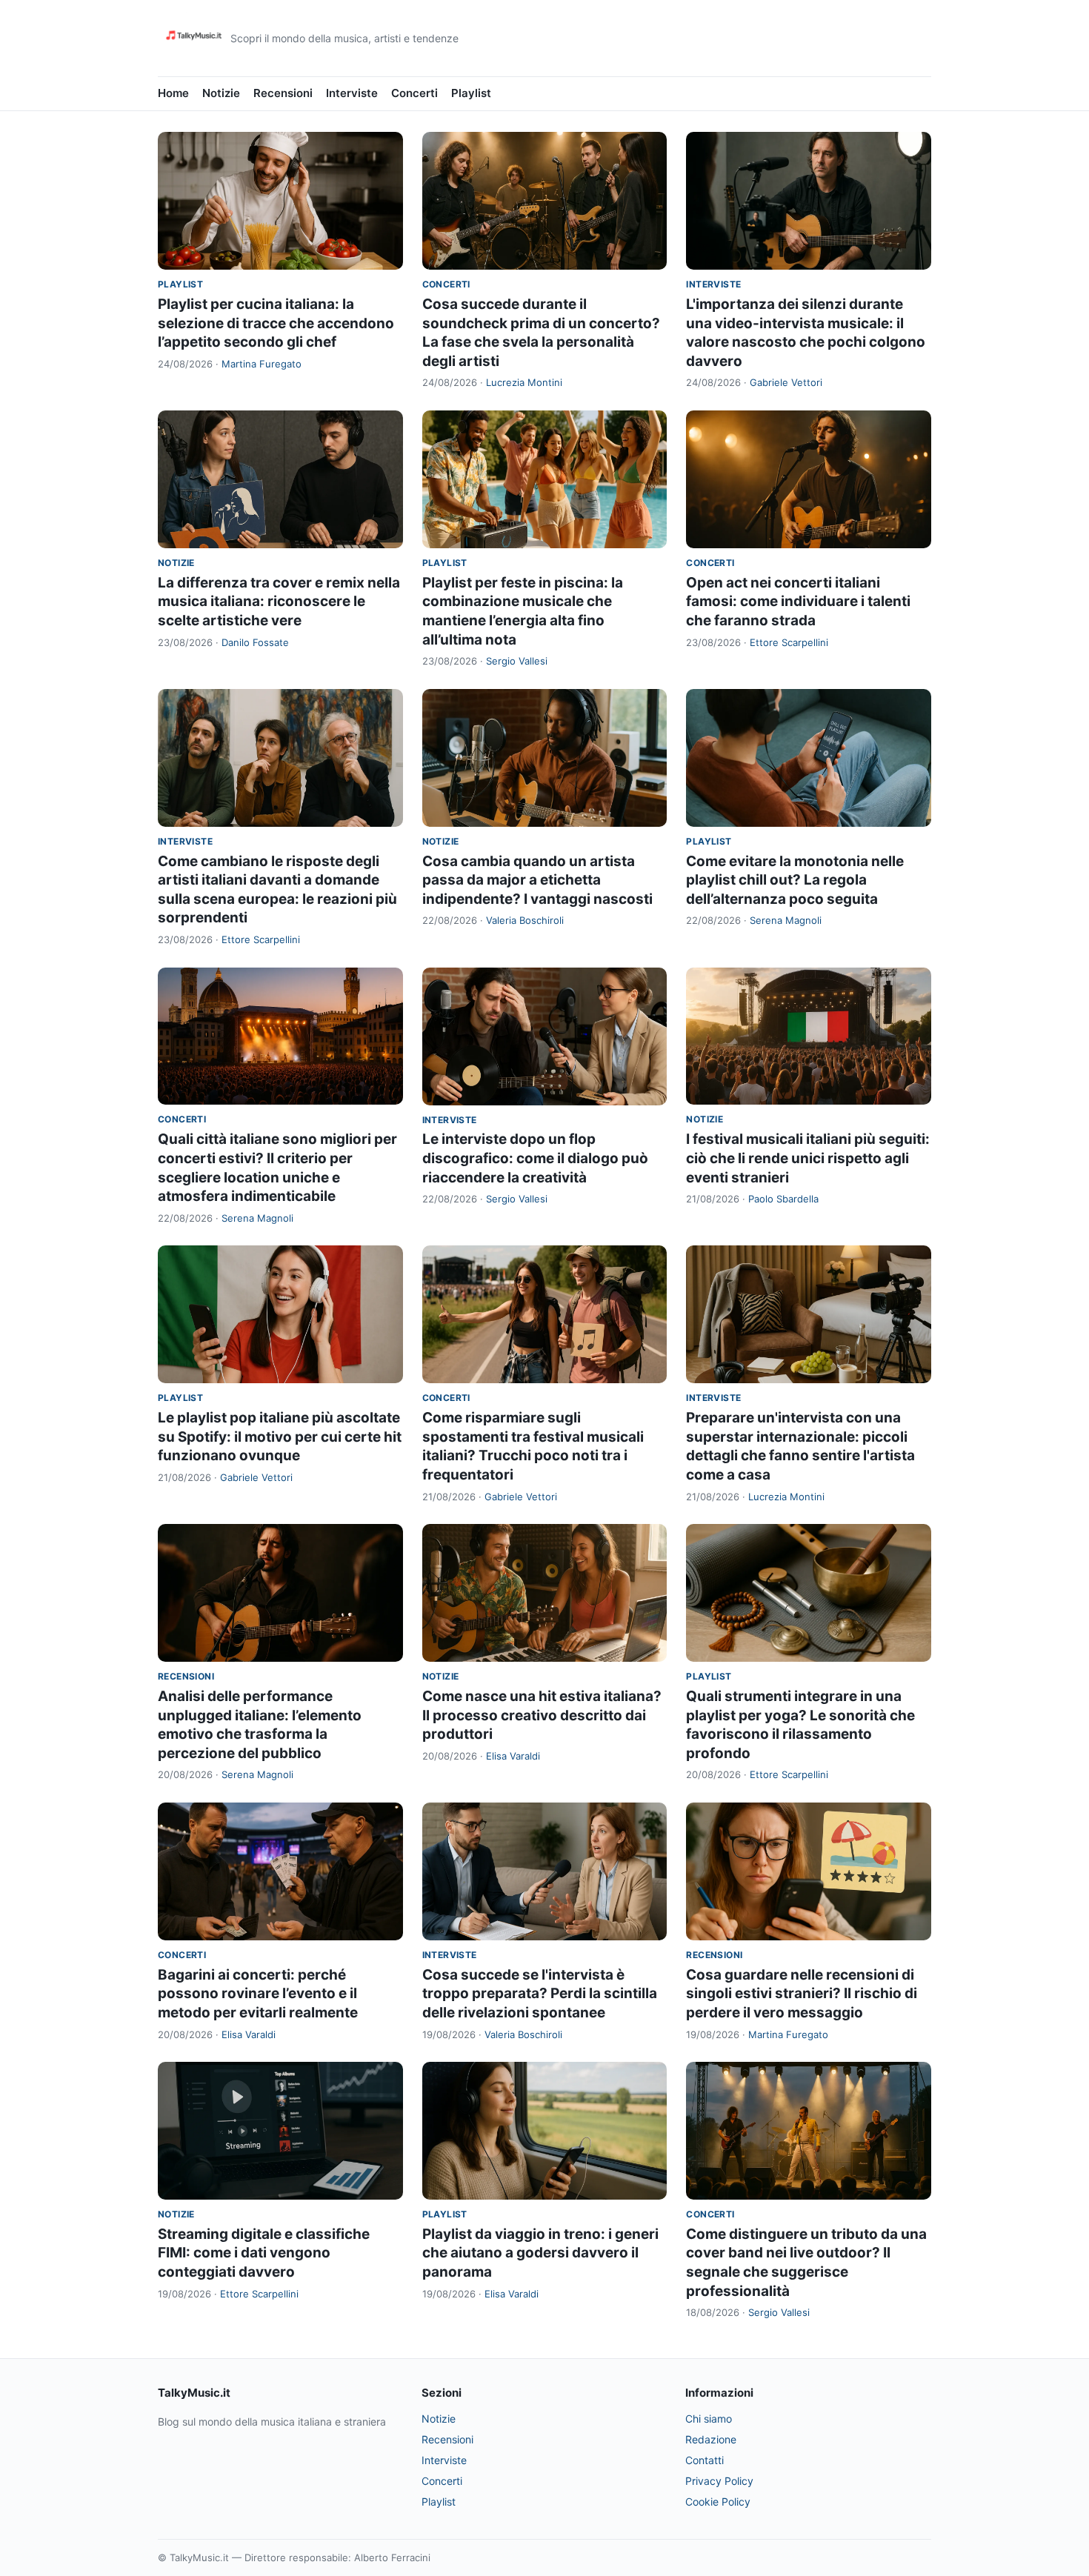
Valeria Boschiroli (525, 920)
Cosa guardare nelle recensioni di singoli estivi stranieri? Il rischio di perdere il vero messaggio (802, 1994)
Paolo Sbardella (783, 1199)
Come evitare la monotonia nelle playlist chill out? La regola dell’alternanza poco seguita (795, 880)
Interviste (352, 93)
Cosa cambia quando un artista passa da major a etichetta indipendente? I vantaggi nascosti (537, 880)
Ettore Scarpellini (789, 642)
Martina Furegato (262, 364)
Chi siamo (709, 2419)
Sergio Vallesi (517, 661)
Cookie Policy (718, 2502)
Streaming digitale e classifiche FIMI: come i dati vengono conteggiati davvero (264, 2253)
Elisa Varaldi (513, 1756)
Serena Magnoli (786, 920)
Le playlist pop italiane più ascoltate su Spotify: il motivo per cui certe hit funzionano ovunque (280, 1437)
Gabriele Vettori (786, 382)
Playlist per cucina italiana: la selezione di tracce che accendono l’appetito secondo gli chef (276, 323)
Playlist (471, 93)
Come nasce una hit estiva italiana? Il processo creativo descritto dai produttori (542, 1715)
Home (173, 93)
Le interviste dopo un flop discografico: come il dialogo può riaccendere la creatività (535, 1158)
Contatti (705, 2460)
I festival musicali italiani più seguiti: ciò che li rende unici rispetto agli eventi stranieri (808, 1158)
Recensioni (283, 93)
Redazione (711, 2439)
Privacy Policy (719, 2481)
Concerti (414, 93)
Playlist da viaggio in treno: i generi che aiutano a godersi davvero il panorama (540, 2253)
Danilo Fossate (255, 642)
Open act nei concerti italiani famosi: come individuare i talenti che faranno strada (798, 602)
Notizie (221, 93)
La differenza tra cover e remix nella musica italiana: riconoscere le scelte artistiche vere (279, 602)
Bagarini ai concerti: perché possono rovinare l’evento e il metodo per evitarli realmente (258, 1994)
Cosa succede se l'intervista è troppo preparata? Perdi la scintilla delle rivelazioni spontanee (540, 1994)
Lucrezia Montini (524, 382)
